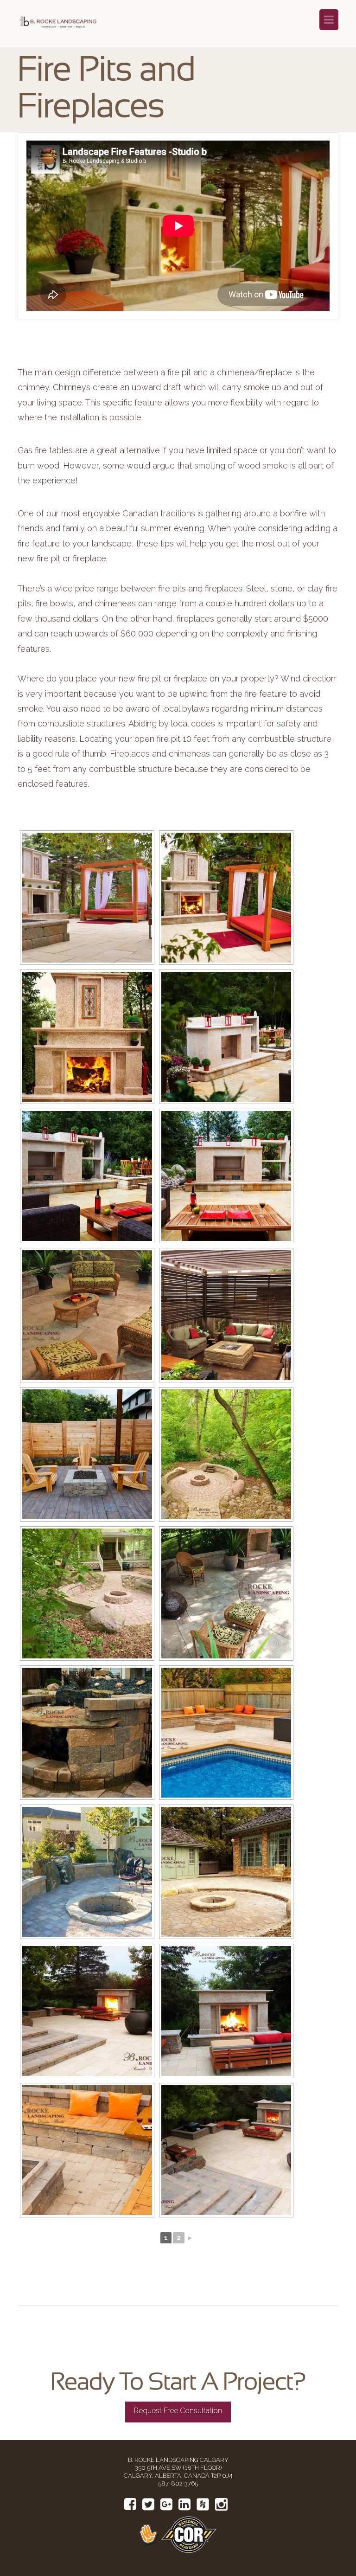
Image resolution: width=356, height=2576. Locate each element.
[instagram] (221, 2505)
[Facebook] (130, 2504)
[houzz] (203, 2505)
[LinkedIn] (184, 2504)
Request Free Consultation (178, 2411)
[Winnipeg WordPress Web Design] (150, 2534)
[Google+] (166, 2504)
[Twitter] (148, 2504)
